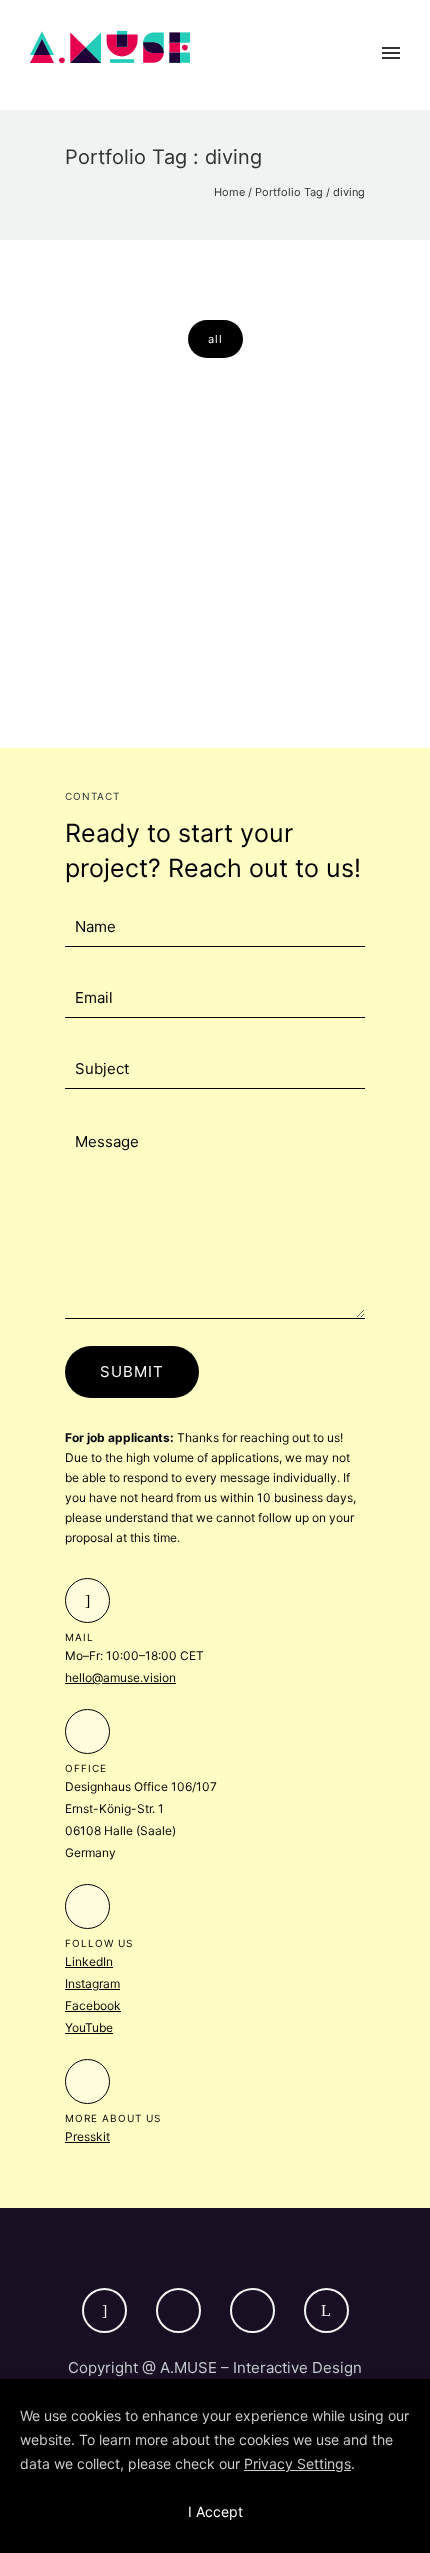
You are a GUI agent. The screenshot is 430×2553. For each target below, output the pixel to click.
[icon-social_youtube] (257, 2310)
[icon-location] (87, 1731)
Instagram (92, 1983)
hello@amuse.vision (120, 1677)
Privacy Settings (297, 2463)
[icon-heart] (87, 1906)
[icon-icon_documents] (87, 2081)
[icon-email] (87, 1600)
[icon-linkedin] (326, 2310)
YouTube (89, 2027)
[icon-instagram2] (183, 2310)
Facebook (93, 2005)
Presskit (87, 2136)
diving (349, 192)
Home (229, 192)
